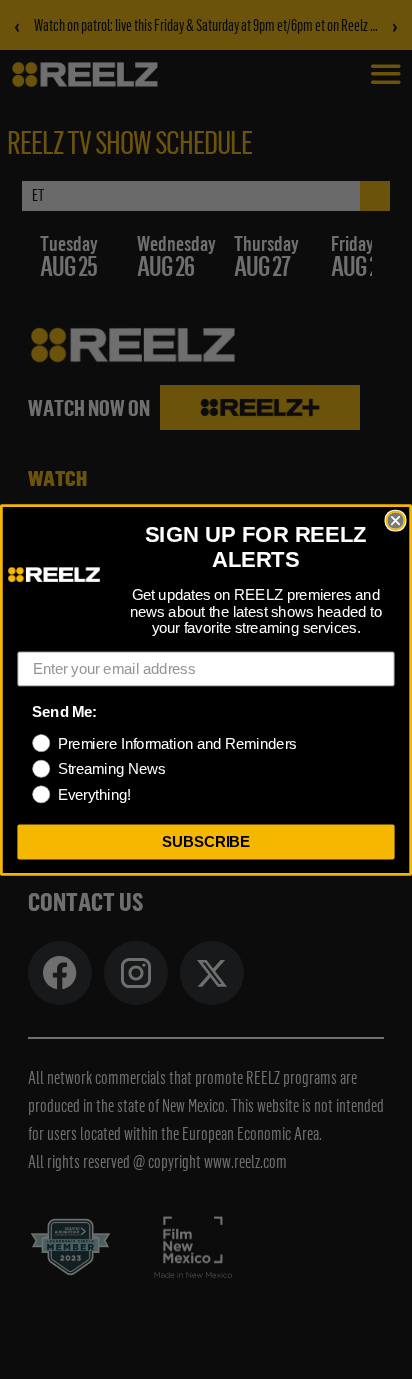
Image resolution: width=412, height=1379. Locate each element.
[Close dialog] (395, 520)
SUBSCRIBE (206, 841)
